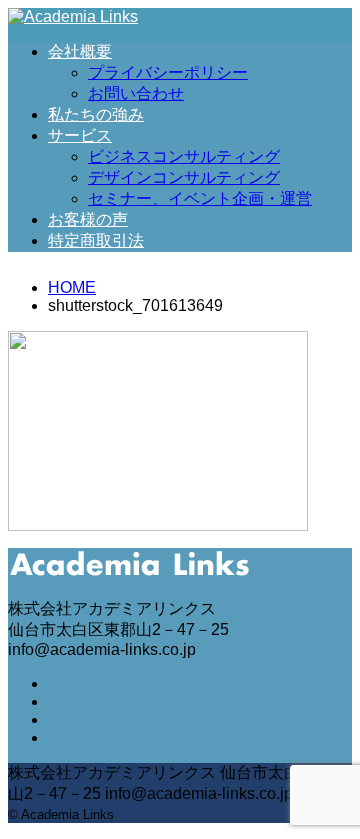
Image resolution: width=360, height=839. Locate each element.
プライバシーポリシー (168, 72)
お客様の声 (88, 219)
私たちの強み (96, 114)
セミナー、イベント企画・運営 (200, 198)
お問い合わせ (136, 93)
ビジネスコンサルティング (184, 156)
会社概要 (80, 51)
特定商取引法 (96, 240)
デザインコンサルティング (184, 177)
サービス (80, 135)
